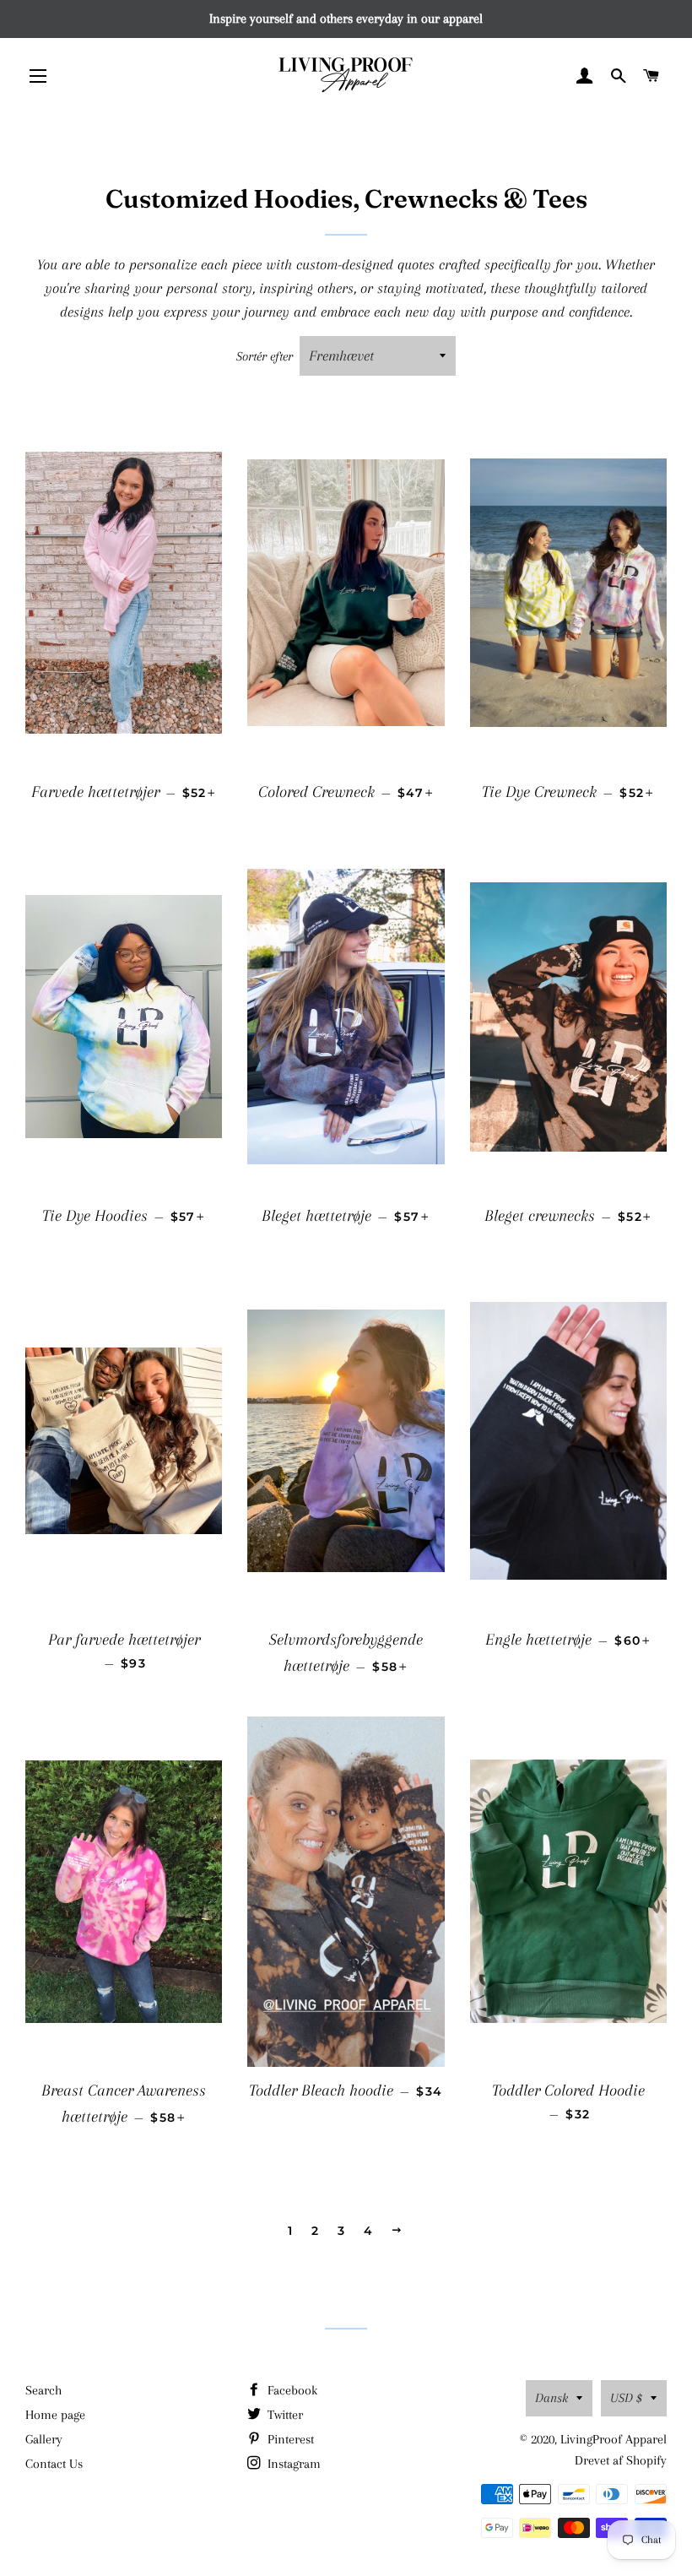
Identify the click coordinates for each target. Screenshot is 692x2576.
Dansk (551, 2398)
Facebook (291, 2390)
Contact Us (54, 2464)
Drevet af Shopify (621, 2460)
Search (43, 2390)
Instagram (292, 2464)
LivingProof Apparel (614, 2439)
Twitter (284, 2415)
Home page (55, 2415)
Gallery (44, 2439)
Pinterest (289, 2439)
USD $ (626, 2398)
